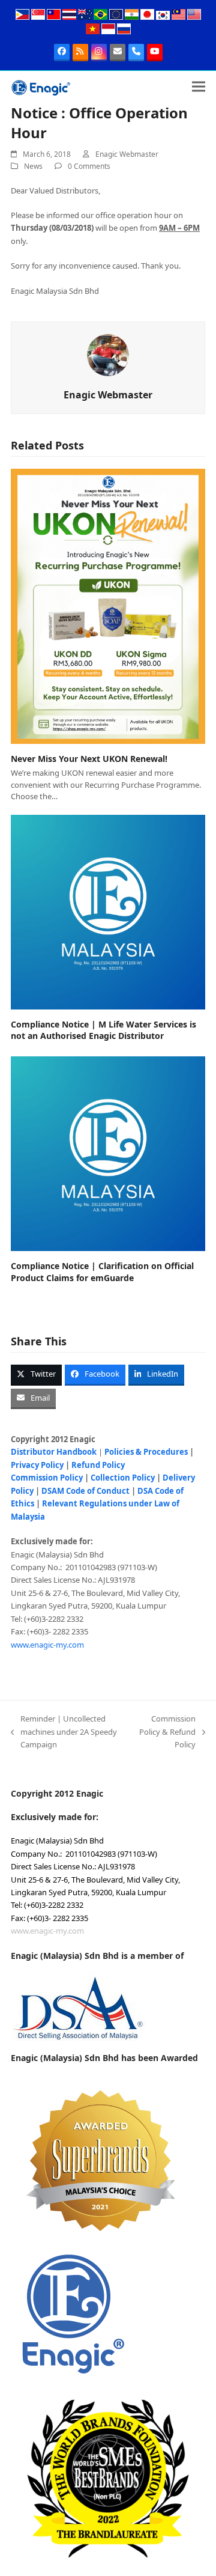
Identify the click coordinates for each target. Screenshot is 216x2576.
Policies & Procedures (146, 1452)
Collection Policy (123, 1478)
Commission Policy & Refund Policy (167, 1732)
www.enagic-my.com (47, 1645)
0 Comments (89, 166)
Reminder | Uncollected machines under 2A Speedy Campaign (64, 1732)
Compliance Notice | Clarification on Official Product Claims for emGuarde (102, 1271)
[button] (199, 87)
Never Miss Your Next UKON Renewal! (89, 759)
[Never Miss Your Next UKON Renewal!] (108, 606)
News (33, 166)
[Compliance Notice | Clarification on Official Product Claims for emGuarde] (108, 1153)
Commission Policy (47, 1478)
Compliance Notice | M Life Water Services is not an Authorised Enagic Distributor (103, 1030)
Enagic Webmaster (127, 154)
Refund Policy (98, 1465)
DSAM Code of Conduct (85, 1491)
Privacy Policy (37, 1465)
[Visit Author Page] (108, 355)
